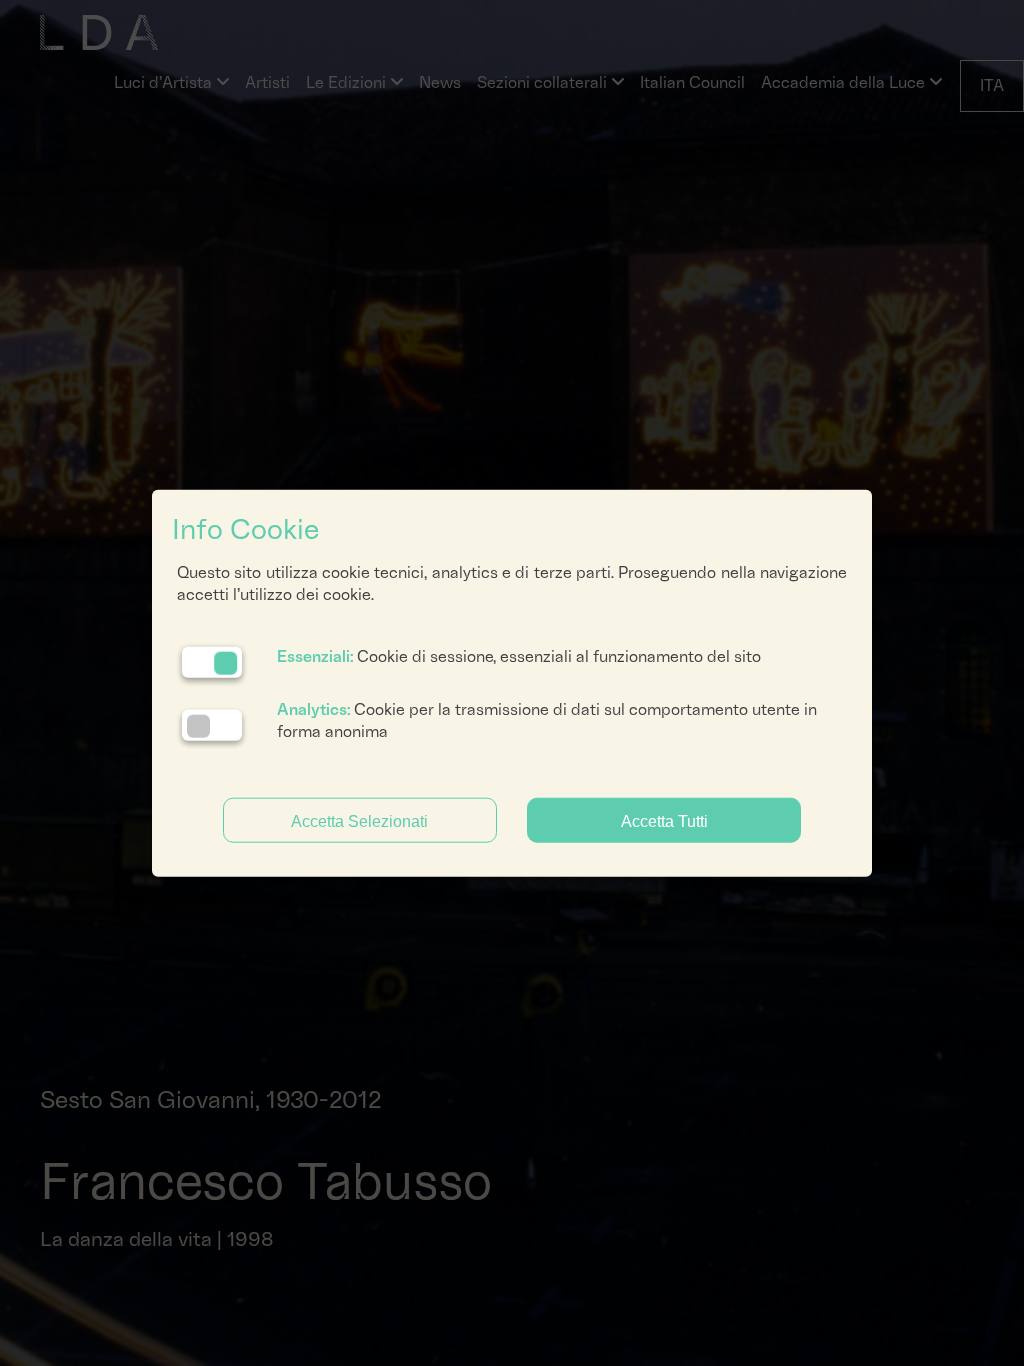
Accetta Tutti (664, 820)
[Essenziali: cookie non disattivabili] (212, 661)
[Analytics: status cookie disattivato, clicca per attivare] (212, 725)
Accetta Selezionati (359, 820)
